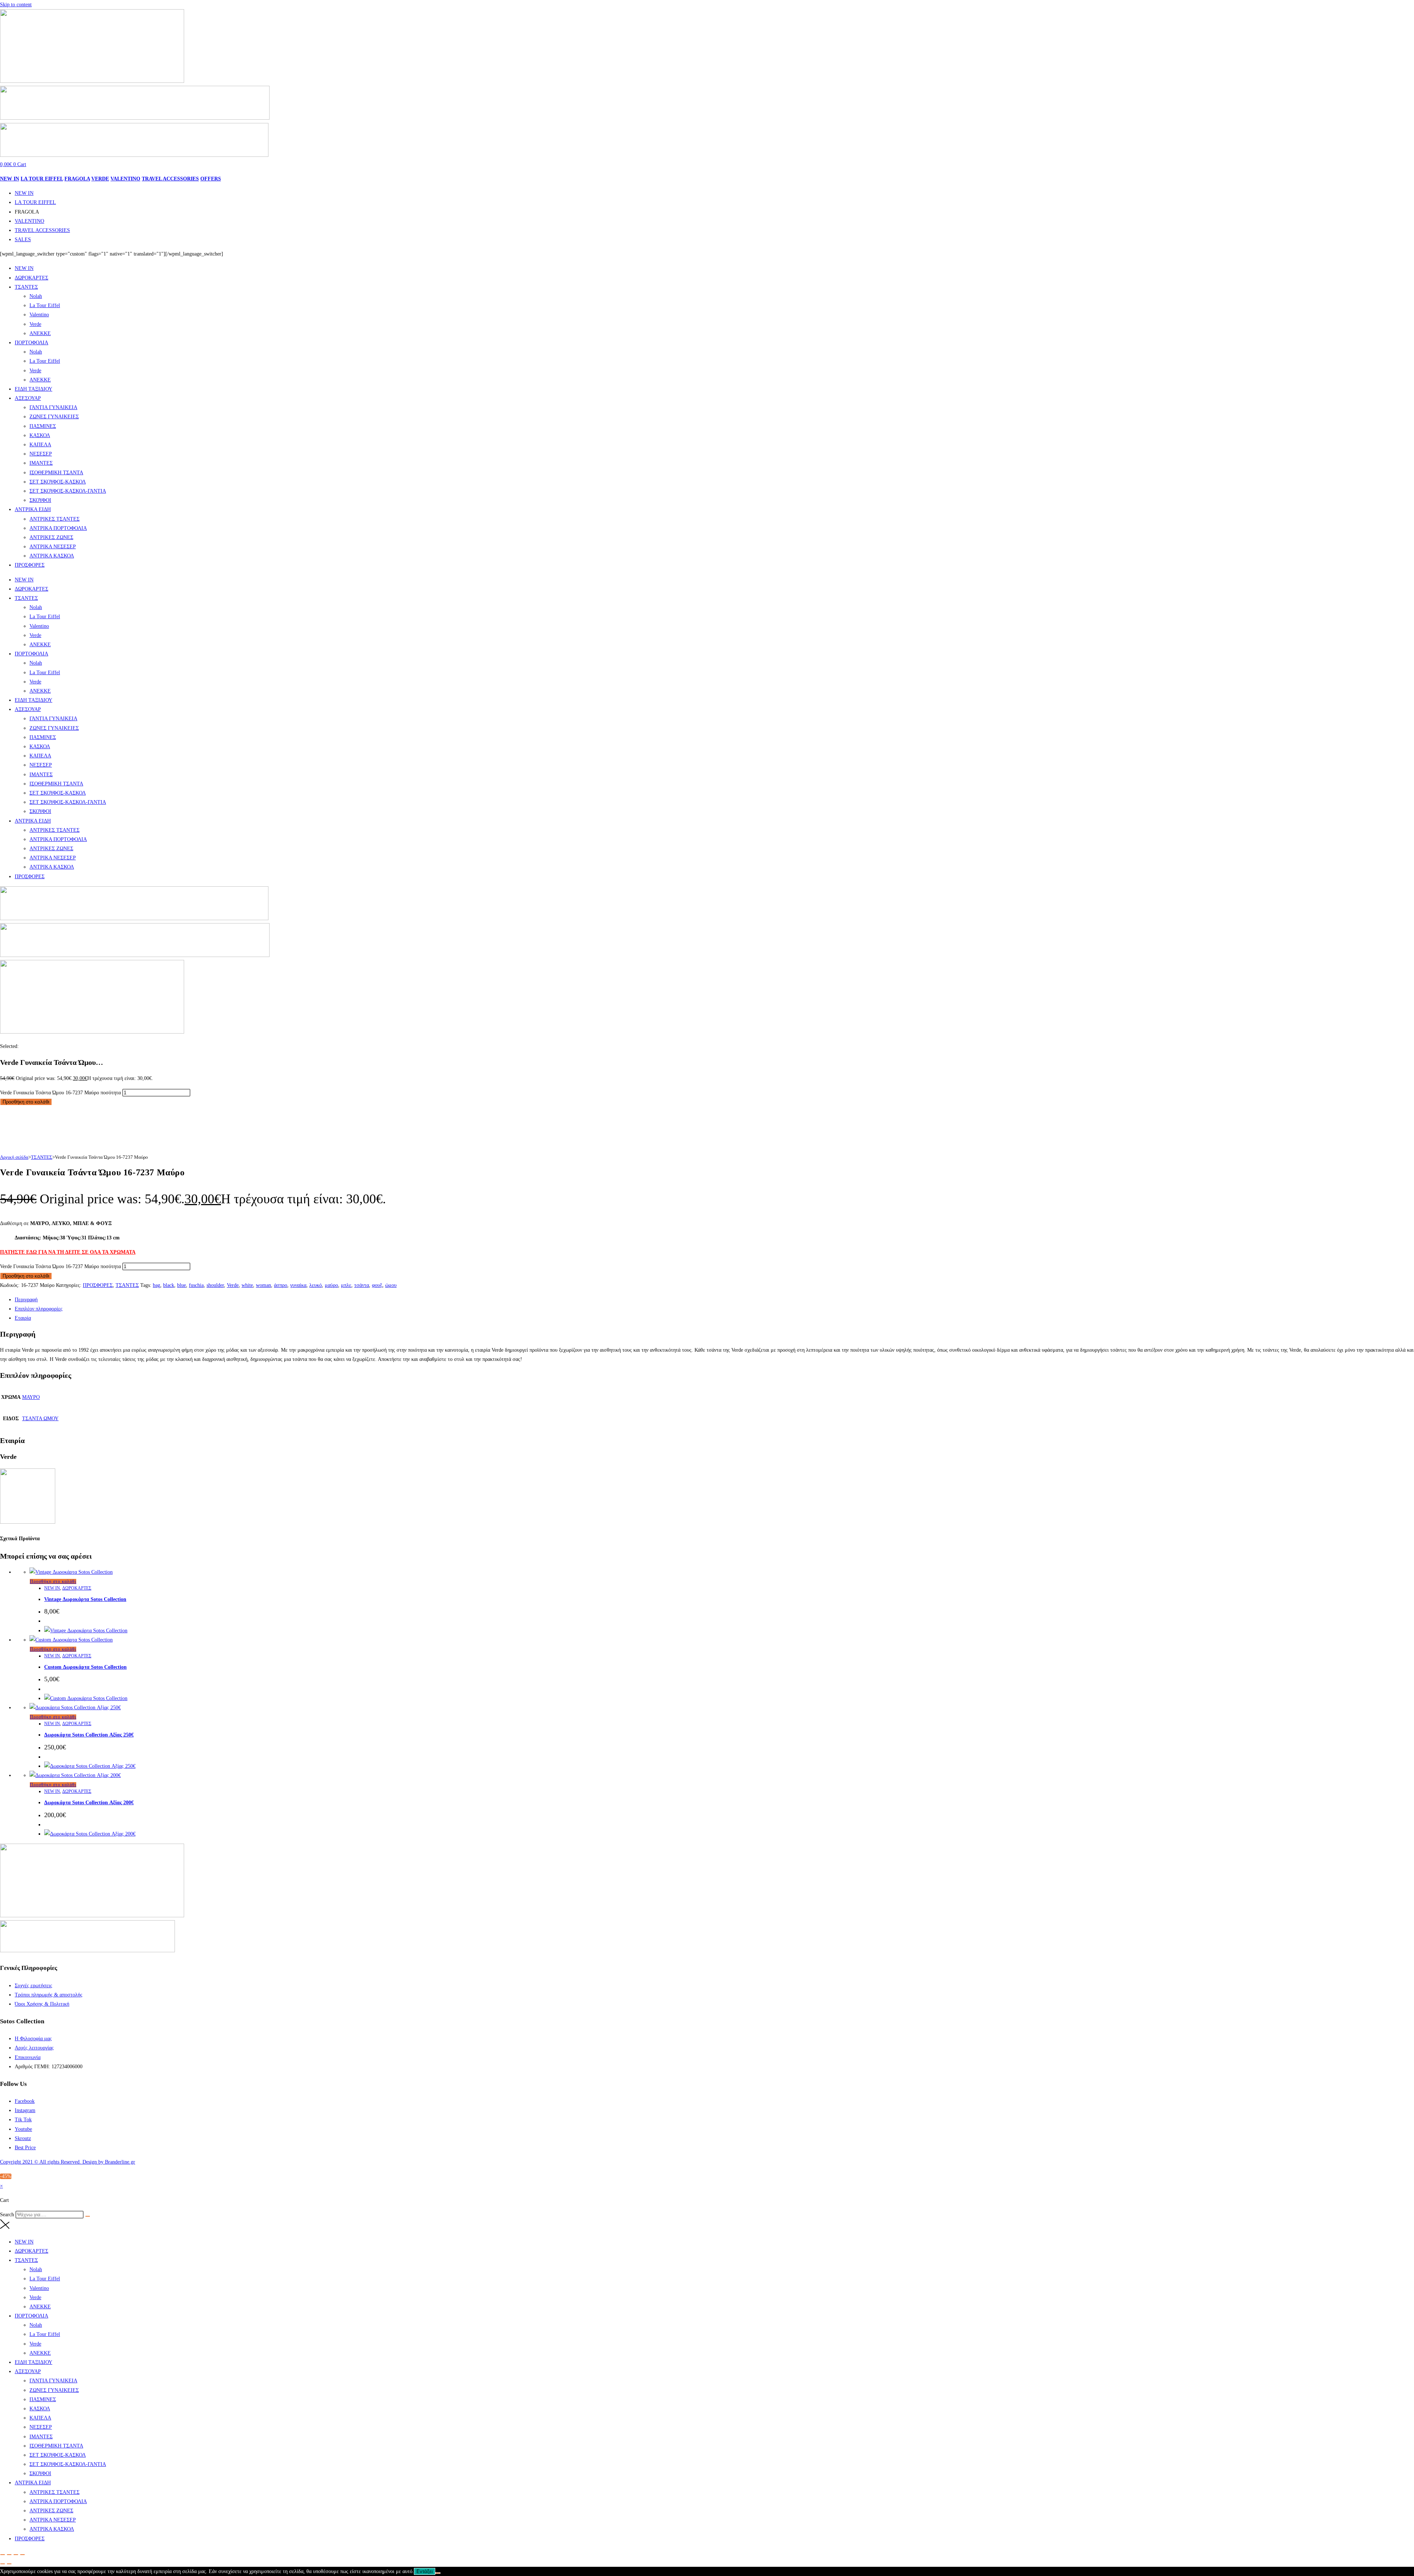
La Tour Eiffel (45, 305)
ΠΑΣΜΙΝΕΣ (43, 426)
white (247, 1285)
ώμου (391, 1285)
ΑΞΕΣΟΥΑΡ (28, 398)
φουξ (377, 1285)
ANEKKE (40, 333)
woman (263, 1285)
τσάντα (362, 1285)
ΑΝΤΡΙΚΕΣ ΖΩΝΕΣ (51, 537)
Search (7, 2215)
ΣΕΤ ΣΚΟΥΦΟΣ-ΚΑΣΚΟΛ (58, 482)
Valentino (39, 315)
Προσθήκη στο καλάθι (26, 1102)
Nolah (36, 296)
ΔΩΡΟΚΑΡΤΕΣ (31, 278)
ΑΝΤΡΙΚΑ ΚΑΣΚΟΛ (52, 556)
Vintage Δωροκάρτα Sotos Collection (85, 1599)
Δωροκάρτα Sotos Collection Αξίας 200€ (89, 1803)
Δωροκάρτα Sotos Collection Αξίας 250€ (89, 1735)
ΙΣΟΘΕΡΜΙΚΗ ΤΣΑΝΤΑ (56, 473)
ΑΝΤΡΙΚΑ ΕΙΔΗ (33, 509)
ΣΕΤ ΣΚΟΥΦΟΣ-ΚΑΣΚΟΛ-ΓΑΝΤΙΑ (68, 491)
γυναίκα (298, 1285)
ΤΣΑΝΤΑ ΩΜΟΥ (40, 1419)
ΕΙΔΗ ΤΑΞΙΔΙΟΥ (34, 389)
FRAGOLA (77, 179)
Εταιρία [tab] (23, 1318)
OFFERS (211, 179)
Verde (35, 324)
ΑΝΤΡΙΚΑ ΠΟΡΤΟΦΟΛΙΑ (58, 528)
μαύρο (331, 1285)
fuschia (196, 1285)
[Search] (88, 2216)
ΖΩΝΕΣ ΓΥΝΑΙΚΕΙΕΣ (54, 417)
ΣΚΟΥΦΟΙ (40, 500)
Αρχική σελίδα (14, 1157)
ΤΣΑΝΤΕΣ (26, 287)
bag (156, 1285)
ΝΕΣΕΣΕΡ (41, 454)
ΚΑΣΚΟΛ (40, 435)
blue (182, 1285)
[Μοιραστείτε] (16, 2555)
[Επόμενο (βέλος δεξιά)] (9, 2564)
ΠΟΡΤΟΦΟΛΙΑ (31, 343)
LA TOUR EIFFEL (42, 179)
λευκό (316, 1285)
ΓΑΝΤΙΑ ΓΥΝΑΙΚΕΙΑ (53, 407)
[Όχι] (438, 2573)
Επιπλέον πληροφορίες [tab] (39, 1309)
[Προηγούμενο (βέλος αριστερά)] (3, 2564)
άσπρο (281, 1285)
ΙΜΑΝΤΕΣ (41, 463)
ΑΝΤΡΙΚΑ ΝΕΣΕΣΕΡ (53, 547)
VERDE (100, 179)
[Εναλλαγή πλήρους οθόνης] (9, 2555)
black (169, 1285)
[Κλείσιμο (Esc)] (22, 2555)
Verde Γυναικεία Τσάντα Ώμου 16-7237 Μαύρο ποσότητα (60, 1093)
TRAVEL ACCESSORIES (170, 179)
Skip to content (16, 5)
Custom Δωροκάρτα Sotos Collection (85, 1667)
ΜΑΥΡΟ (31, 1397)
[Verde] (28, 1522)
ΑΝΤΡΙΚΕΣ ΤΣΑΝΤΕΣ (54, 519)
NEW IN (10, 179)
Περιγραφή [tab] (26, 1300)
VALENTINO (125, 179)
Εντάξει (425, 2571)
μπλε (346, 1285)
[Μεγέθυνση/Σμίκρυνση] (3, 2555)
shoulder (215, 1285)
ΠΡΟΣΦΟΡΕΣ (30, 565)
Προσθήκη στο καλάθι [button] (53, 1581)
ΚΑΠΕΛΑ (40, 445)
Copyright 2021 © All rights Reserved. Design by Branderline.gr (68, 2162)
